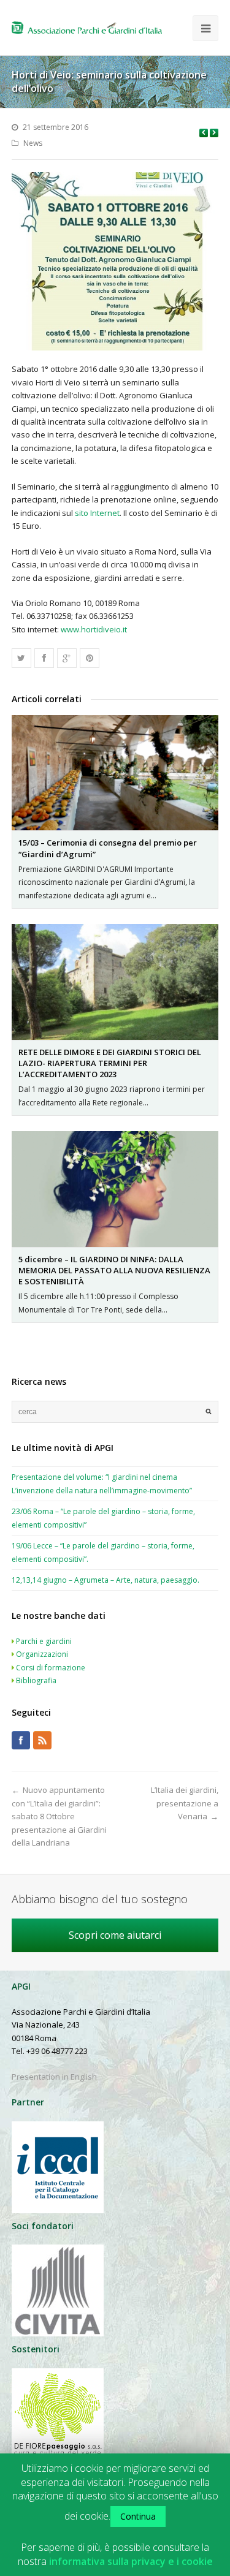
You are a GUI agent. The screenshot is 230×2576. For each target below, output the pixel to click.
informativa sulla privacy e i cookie (131, 2562)
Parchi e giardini (44, 1641)
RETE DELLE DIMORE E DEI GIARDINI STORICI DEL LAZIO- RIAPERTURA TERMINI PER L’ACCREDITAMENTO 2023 (110, 1063)
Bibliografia (36, 1680)
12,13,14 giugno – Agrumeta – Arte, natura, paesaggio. (105, 1580)
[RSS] (42, 1740)
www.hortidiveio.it (94, 629)
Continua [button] (138, 2516)
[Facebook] (21, 1740)
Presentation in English (54, 2077)
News (33, 143)
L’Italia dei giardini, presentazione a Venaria (185, 1803)
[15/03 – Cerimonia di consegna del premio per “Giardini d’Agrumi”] (115, 773)
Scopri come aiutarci (115, 1935)
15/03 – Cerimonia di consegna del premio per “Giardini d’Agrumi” (108, 848)
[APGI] (87, 28)
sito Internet (97, 513)
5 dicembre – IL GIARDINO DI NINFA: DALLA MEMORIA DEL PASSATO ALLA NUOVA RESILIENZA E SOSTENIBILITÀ (114, 1270)
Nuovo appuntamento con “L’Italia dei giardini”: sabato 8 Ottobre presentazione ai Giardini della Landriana (59, 1816)
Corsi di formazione (51, 1668)
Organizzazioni (42, 1654)
